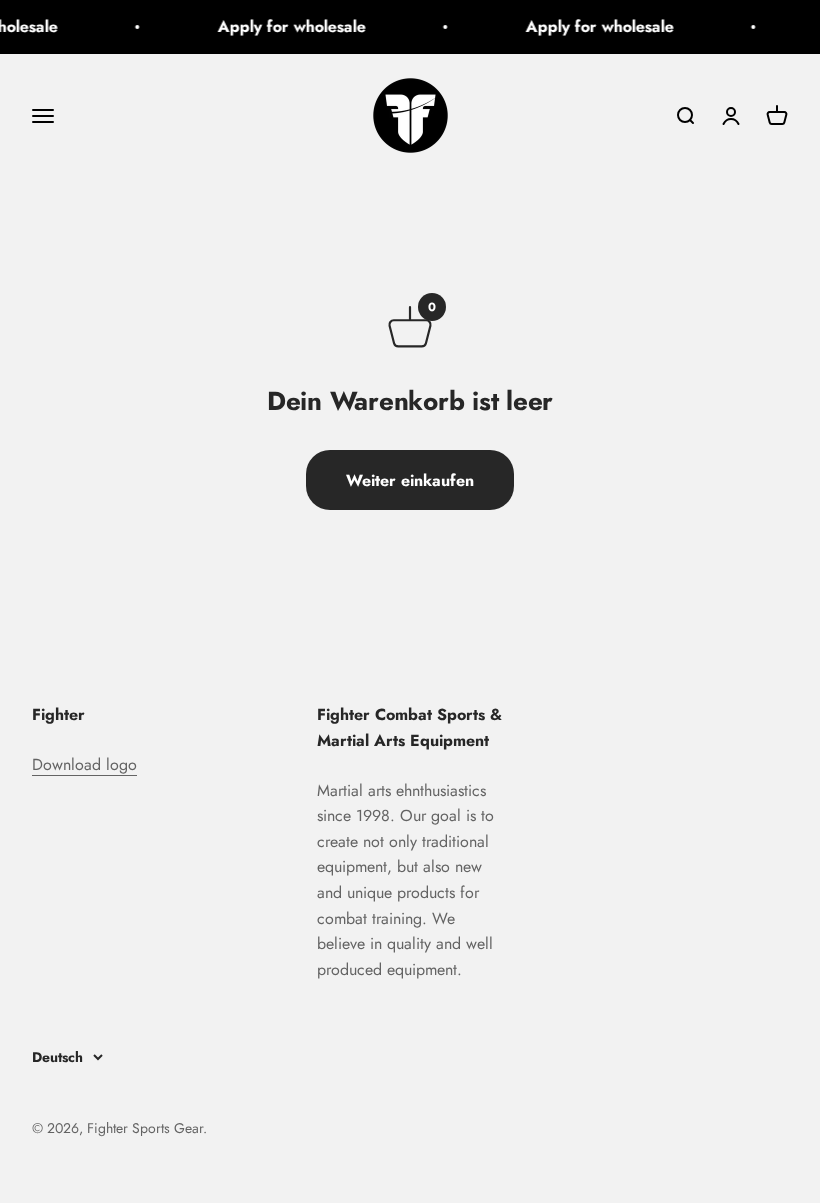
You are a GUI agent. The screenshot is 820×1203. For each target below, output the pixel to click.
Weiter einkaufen (410, 480)
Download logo (84, 764)
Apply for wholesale (288, 26)
